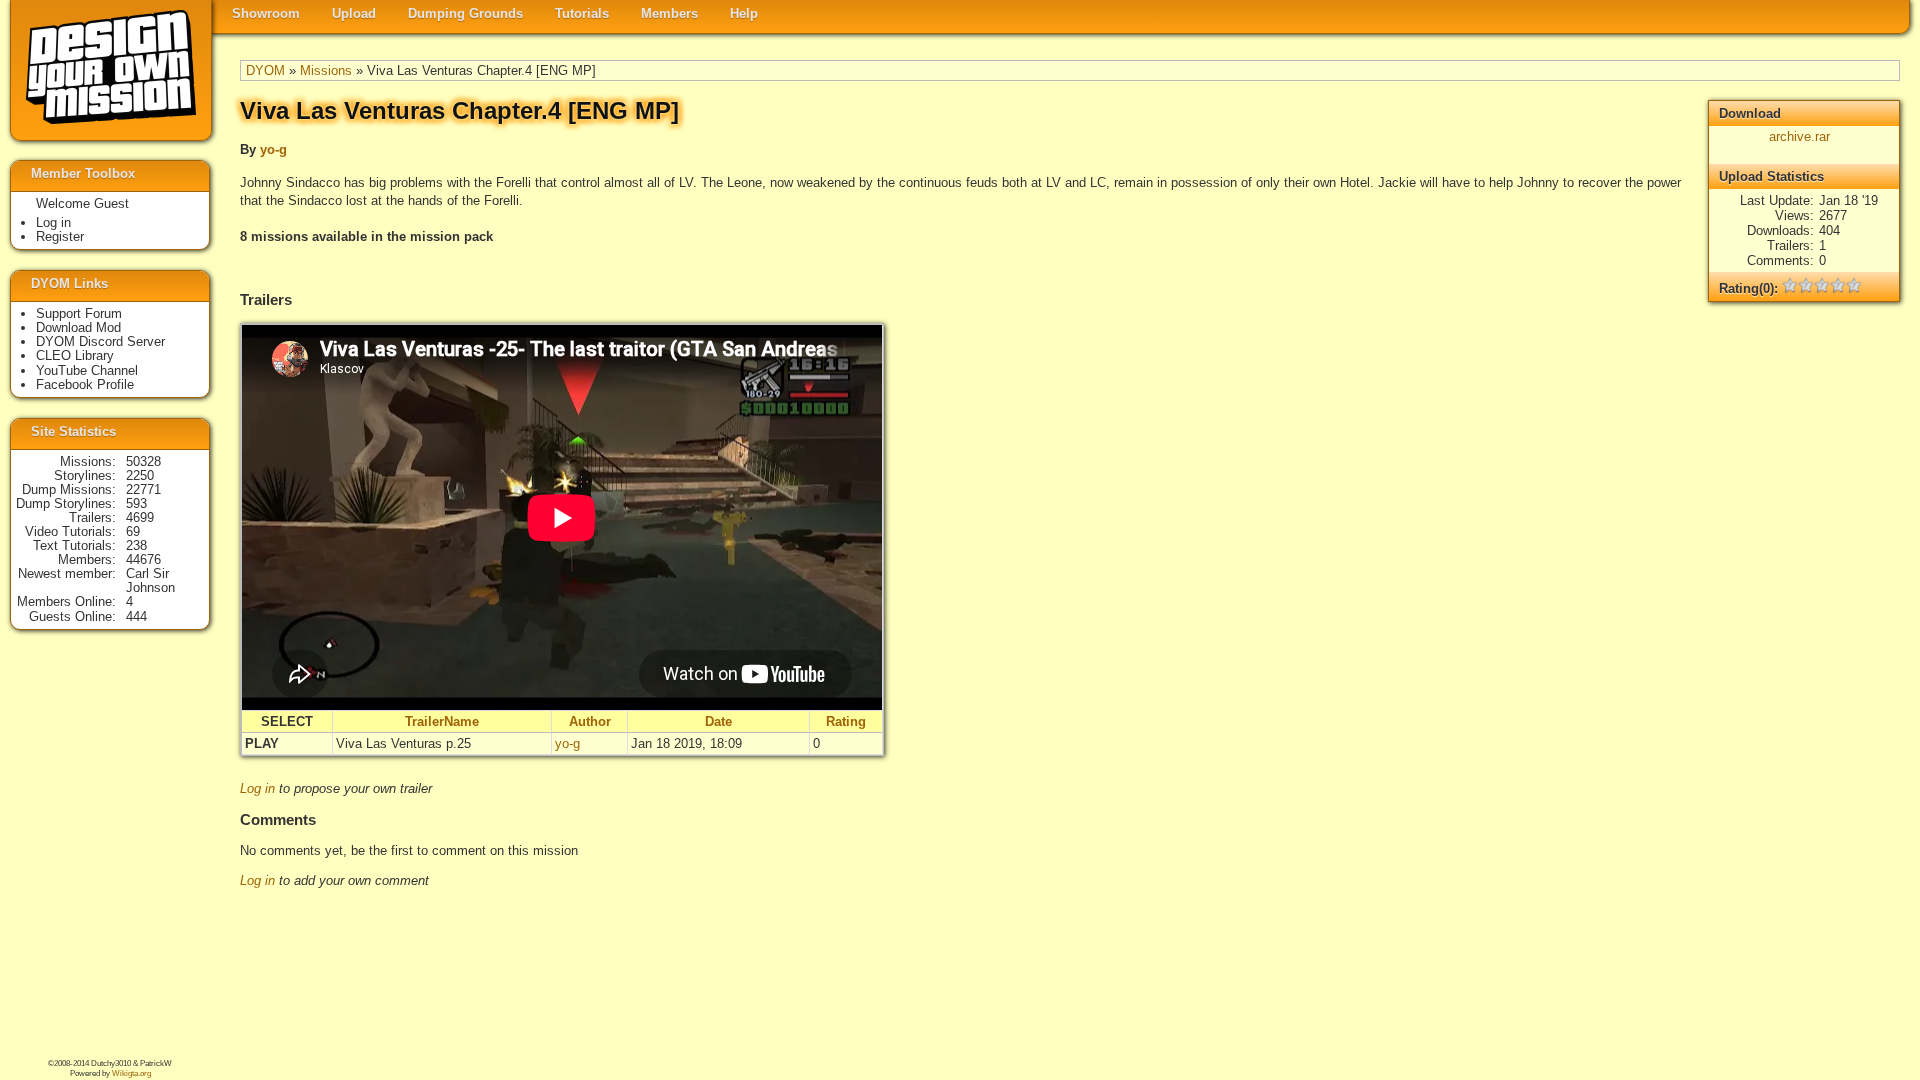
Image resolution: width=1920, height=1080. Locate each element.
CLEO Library (75, 355)
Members (669, 13)
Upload (354, 13)
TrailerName (442, 721)
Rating (846, 721)
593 (136, 503)
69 (133, 531)
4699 (140, 517)
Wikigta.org (131, 1073)
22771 (143, 489)
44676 (143, 559)
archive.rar (1799, 136)
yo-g (273, 149)
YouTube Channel (87, 370)
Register (60, 236)
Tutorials (582, 13)
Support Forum (79, 313)
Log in (257, 788)
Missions (326, 70)
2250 (140, 475)
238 (136, 545)
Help (744, 13)
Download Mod (78, 327)
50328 (143, 461)
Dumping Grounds (465, 13)
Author (590, 721)
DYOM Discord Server (100, 341)
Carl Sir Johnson (150, 580)
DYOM (265, 70)
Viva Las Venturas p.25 (403, 743)
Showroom (266, 13)
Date (718, 721)
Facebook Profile (85, 384)
